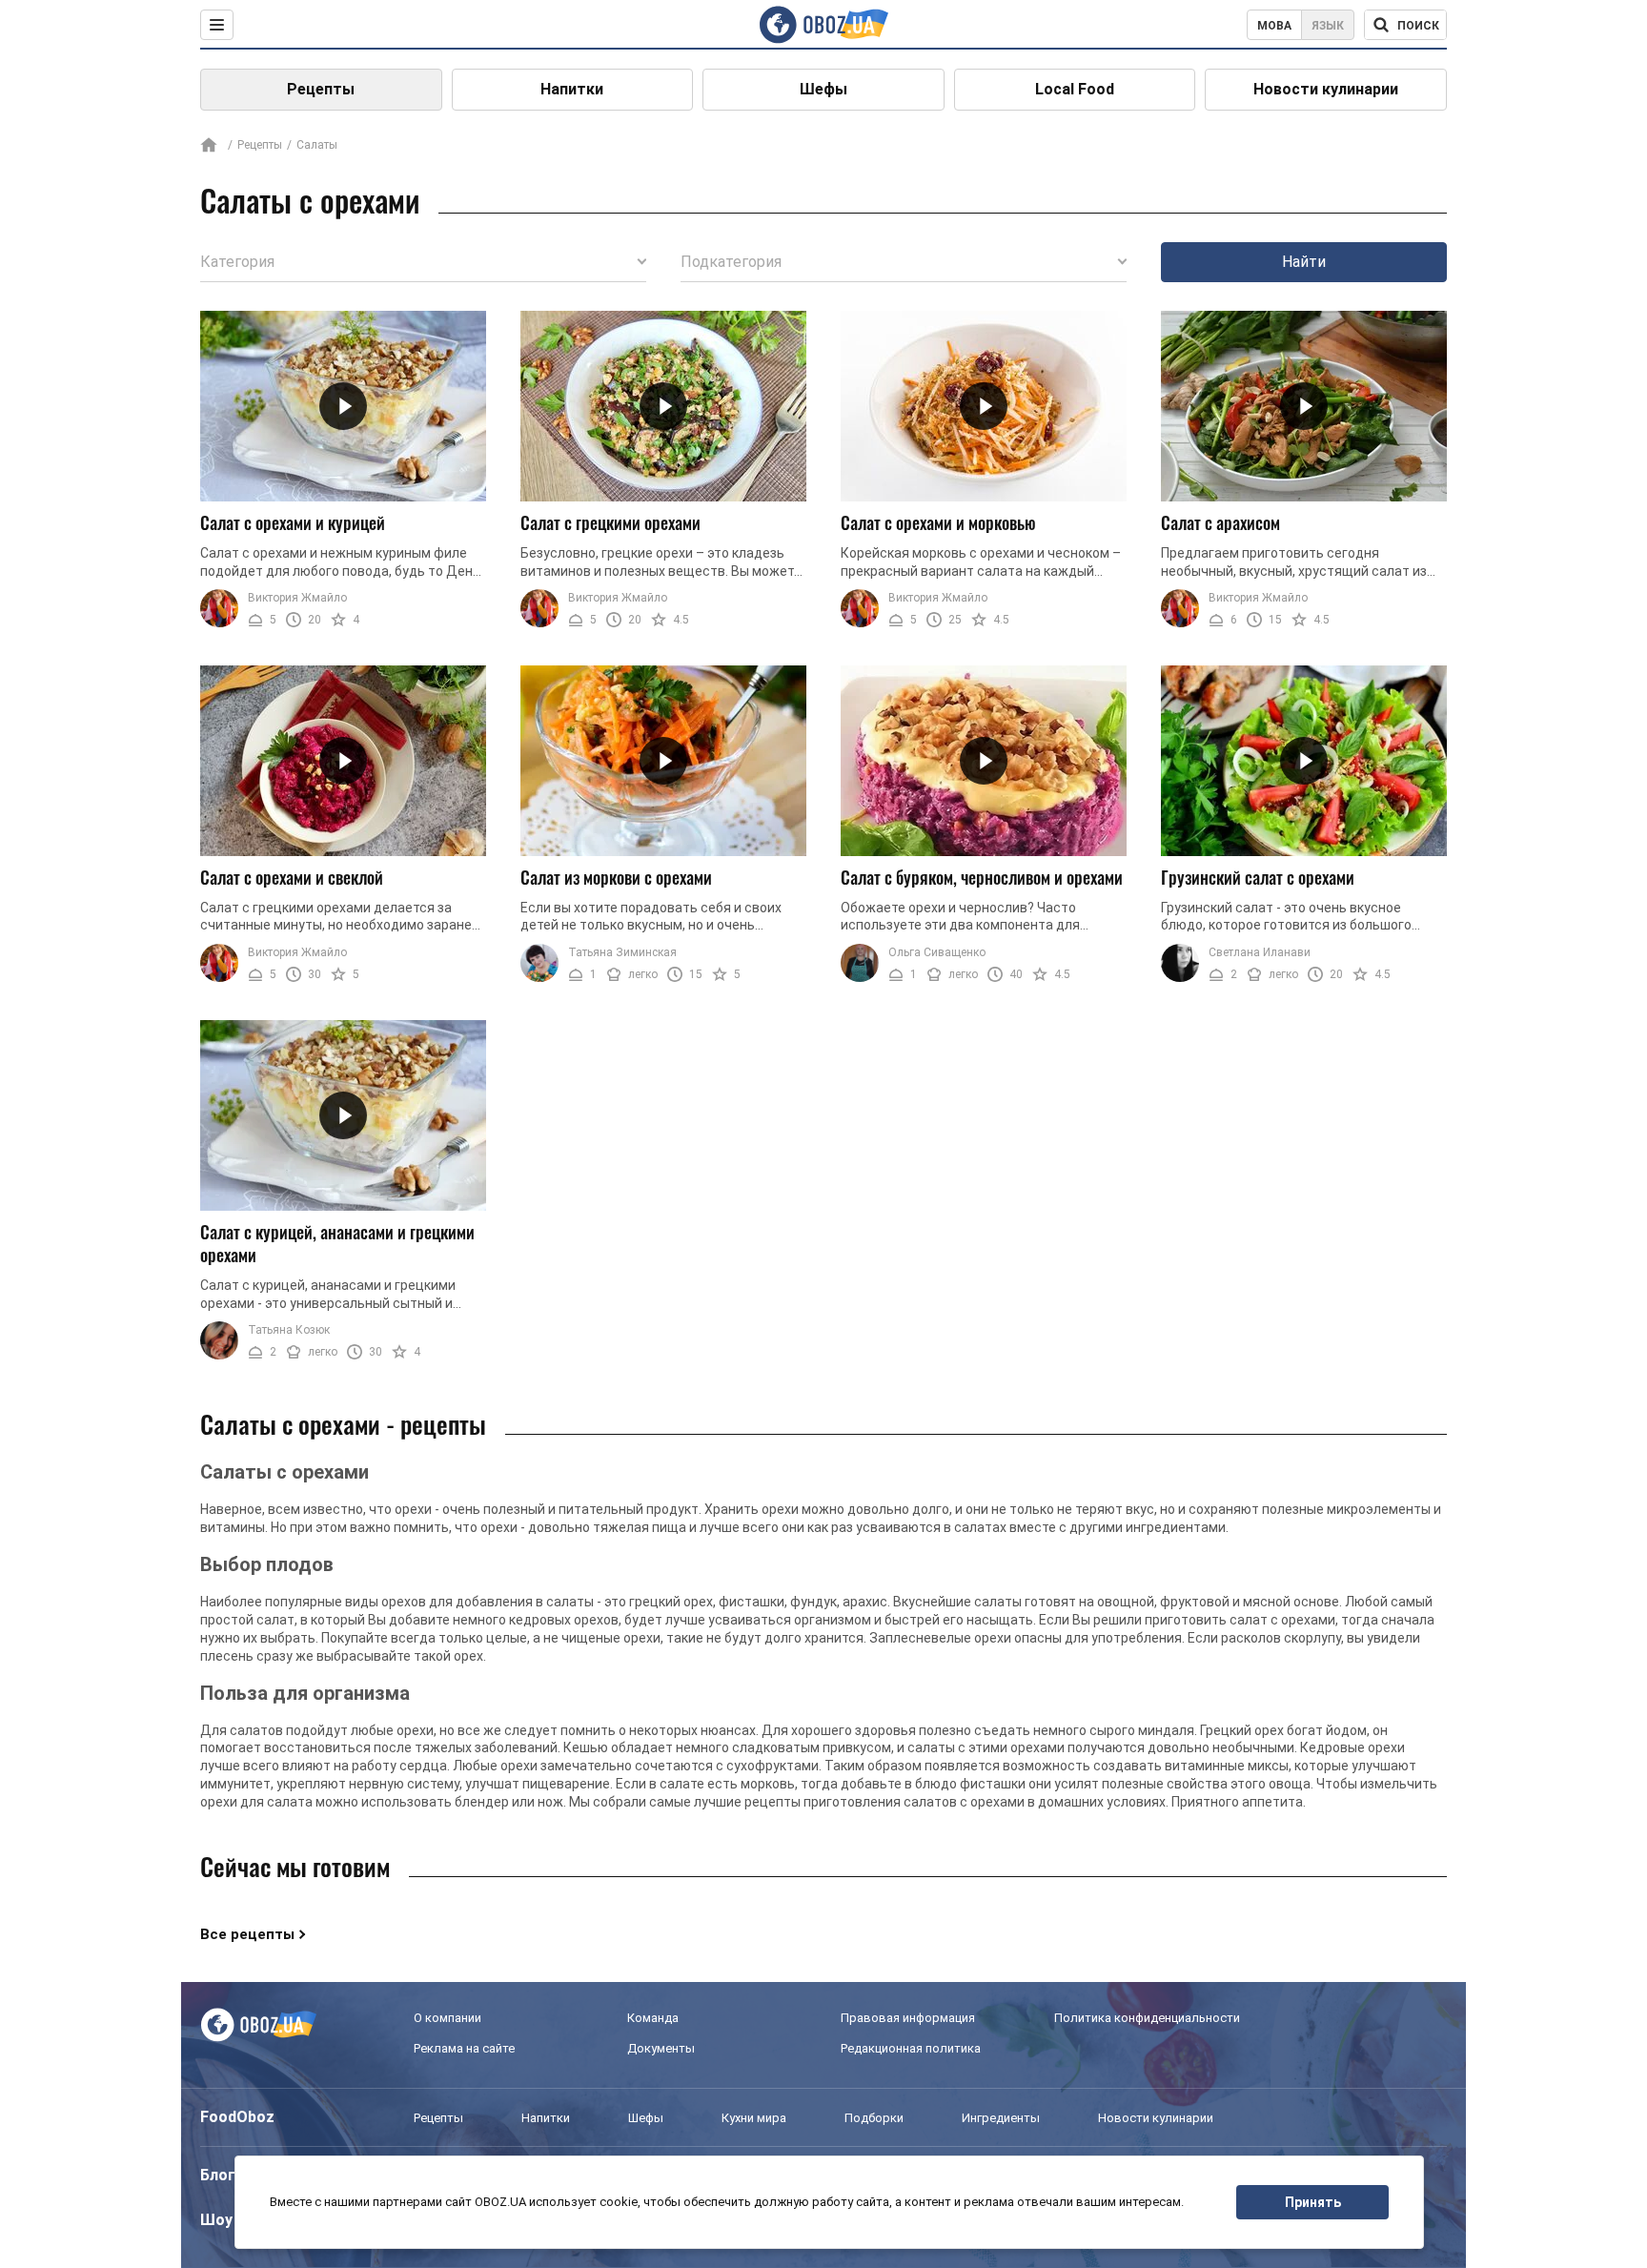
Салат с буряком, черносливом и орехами (982, 877)
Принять (1313, 2202)
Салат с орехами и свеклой (292, 877)
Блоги (222, 2175)
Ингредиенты (1001, 2118)
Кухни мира (754, 2118)
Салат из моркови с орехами (616, 877)
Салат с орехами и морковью (938, 522)
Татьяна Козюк (289, 1330)
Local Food (1075, 89)
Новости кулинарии (1326, 89)
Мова (1274, 26)
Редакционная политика (911, 2048)
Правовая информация (908, 2018)
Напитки (572, 89)
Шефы (823, 89)
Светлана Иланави (1260, 952)
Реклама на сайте (464, 2048)
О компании (447, 2018)
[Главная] (209, 146)
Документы (661, 2048)
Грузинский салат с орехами (1258, 877)
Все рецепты (247, 1934)
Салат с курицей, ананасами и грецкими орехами (337, 1244)
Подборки (874, 2118)
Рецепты (321, 89)
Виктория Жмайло (297, 598)
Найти (1304, 262)
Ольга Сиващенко (937, 952)
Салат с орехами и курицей (293, 522)
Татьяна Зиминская (622, 952)
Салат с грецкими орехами (610, 522)
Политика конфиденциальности (1147, 2018)
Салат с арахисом (1220, 522)
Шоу (216, 2220)
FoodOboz (237, 2117)
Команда (653, 2018)
